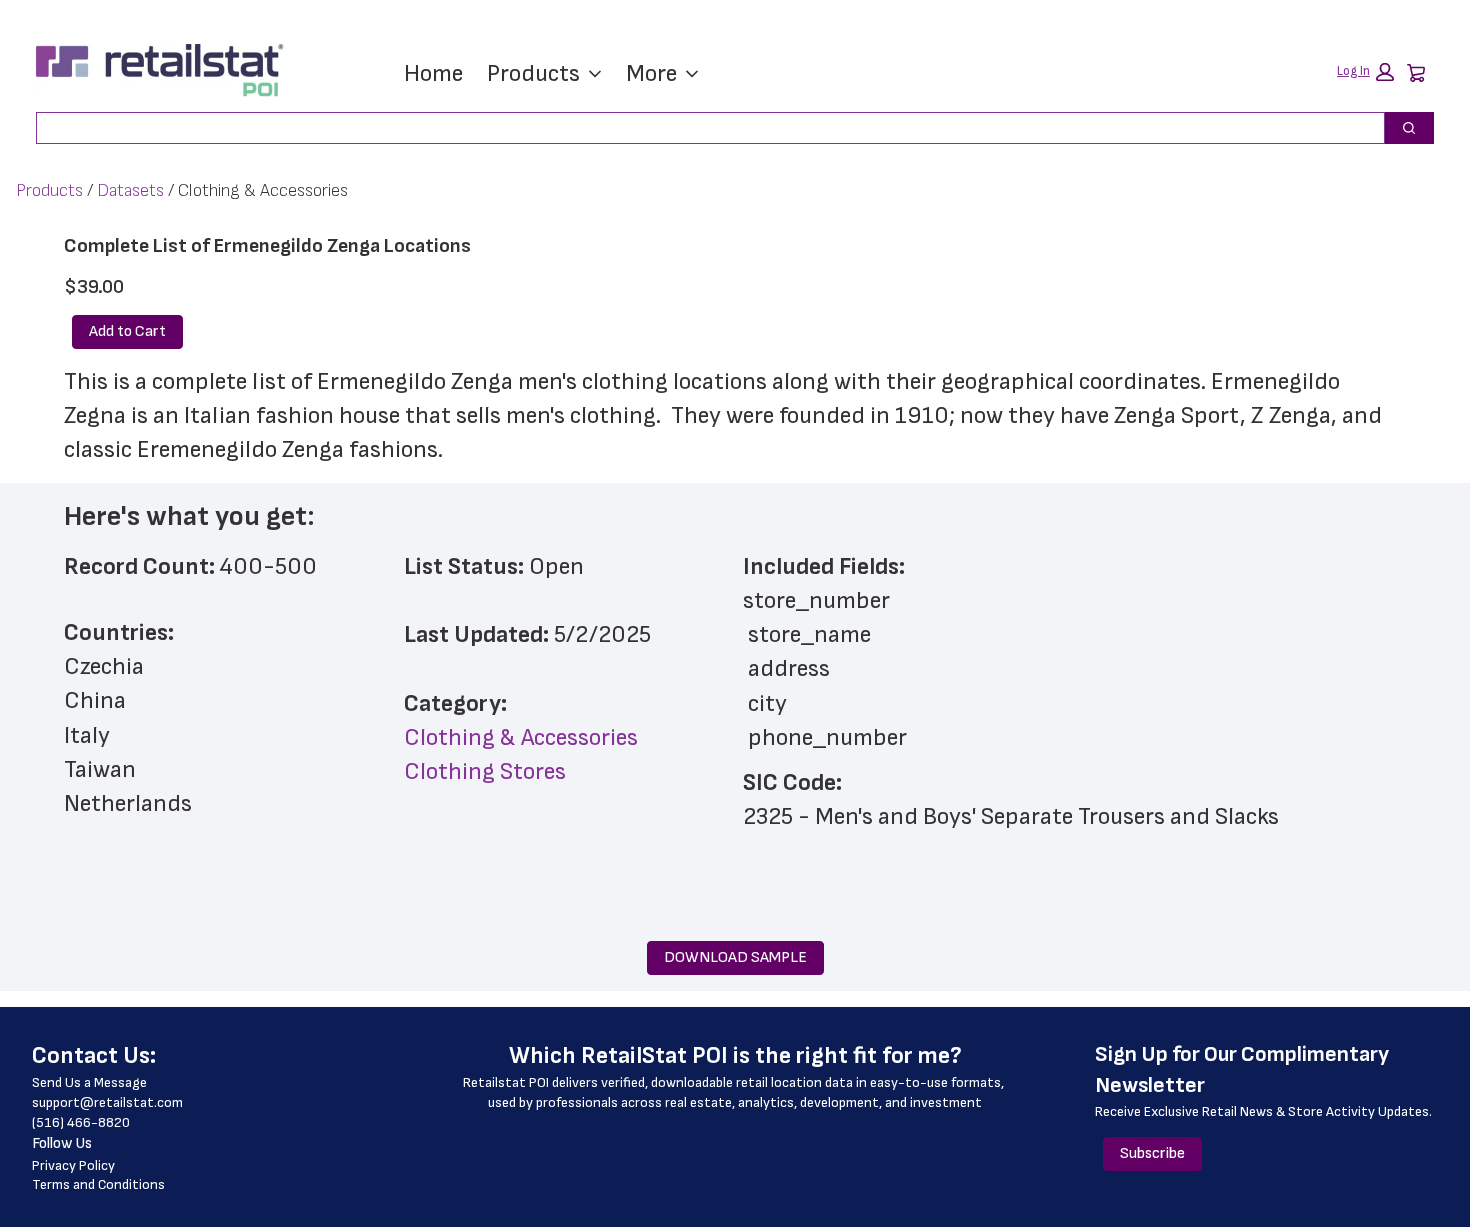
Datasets (130, 190)
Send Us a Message (89, 1082)
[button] (1365, 72)
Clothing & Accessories (521, 737)
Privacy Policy (73, 1165)
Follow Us (62, 1143)
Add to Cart (127, 331)
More (651, 73)
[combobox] (702, 128)
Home (433, 73)
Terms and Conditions (98, 1184)
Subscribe (1152, 1153)
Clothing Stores (485, 771)
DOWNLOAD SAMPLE (735, 957)
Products (533, 73)
